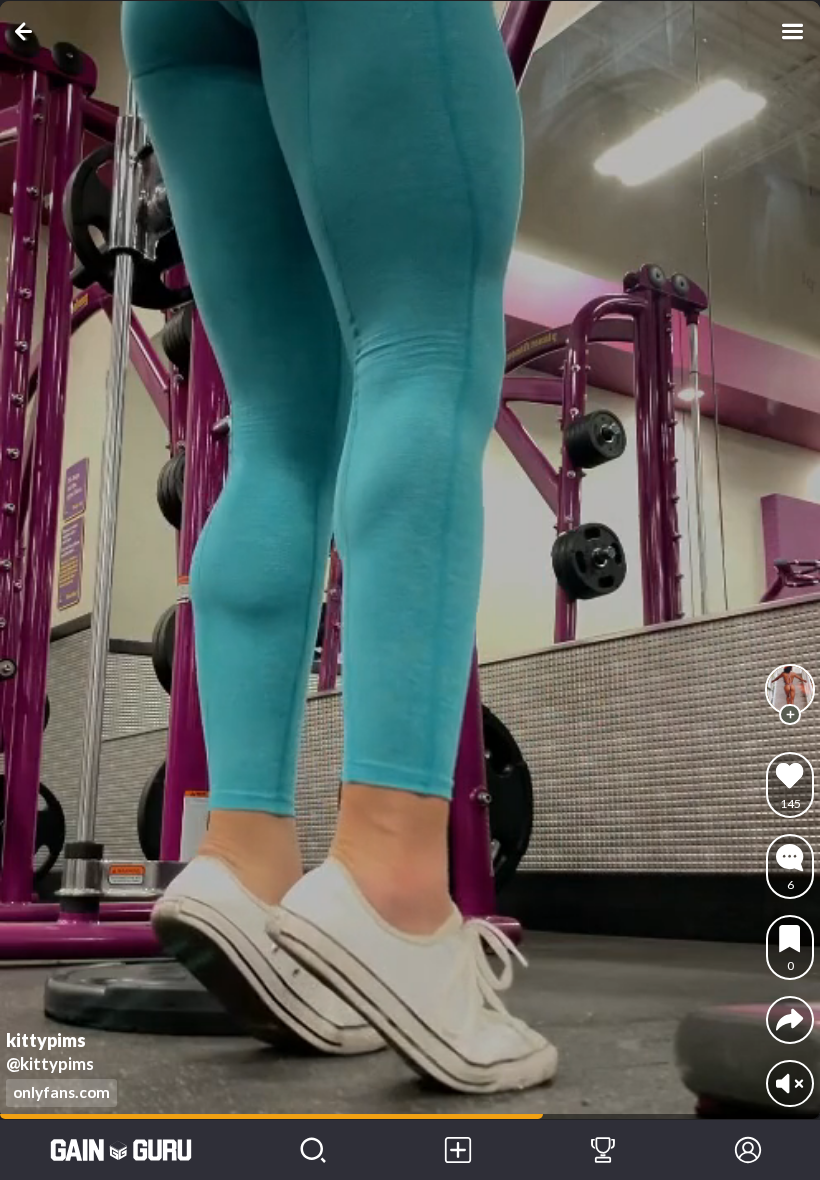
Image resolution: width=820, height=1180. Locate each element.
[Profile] (747, 1150)
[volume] (789, 1083)
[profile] (790, 689)
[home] (120, 1150)
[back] (27, 31)
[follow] (790, 715)
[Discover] (313, 1150)
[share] (789, 1019)
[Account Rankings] (603, 1150)
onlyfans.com (61, 1092)
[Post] (458, 1150)
